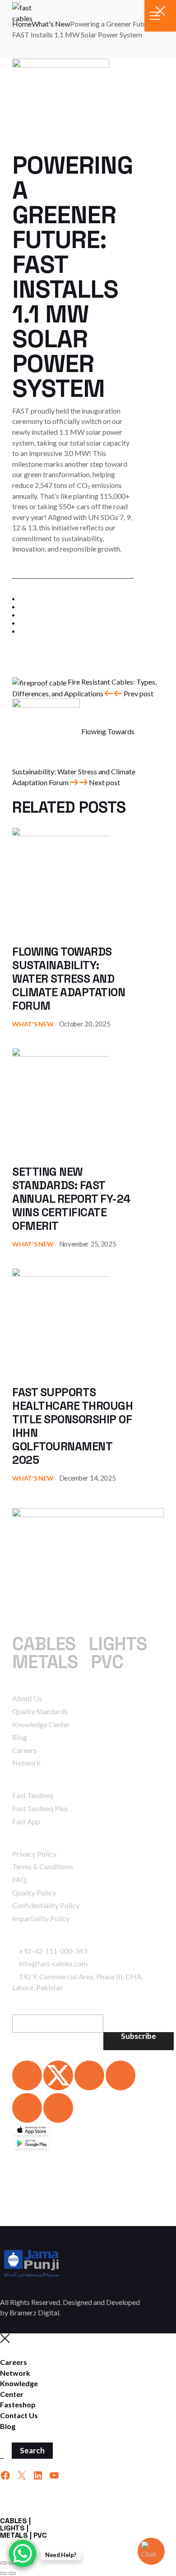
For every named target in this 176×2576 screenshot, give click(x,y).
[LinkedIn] (38, 2475)
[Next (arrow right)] (12, 2573)
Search (32, 2450)
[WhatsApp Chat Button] (23, 2553)
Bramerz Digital (34, 2312)
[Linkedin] (27, 2075)
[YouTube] (54, 2475)
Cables (44, 1644)
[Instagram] (120, 2075)
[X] (22, 2475)
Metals (45, 1662)
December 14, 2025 (88, 1478)
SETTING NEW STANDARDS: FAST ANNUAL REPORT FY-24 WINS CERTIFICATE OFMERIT (71, 1199)
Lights (118, 1644)
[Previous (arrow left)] (4, 2573)
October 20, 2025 (85, 1024)
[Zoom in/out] (4, 2563)
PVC (107, 1662)
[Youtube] (27, 2108)
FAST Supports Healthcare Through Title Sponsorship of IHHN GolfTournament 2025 (72, 1426)
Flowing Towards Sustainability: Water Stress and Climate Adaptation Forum (69, 979)
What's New (33, 1024)
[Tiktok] (58, 2108)
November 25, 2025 (88, 1244)
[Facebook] (89, 2075)
